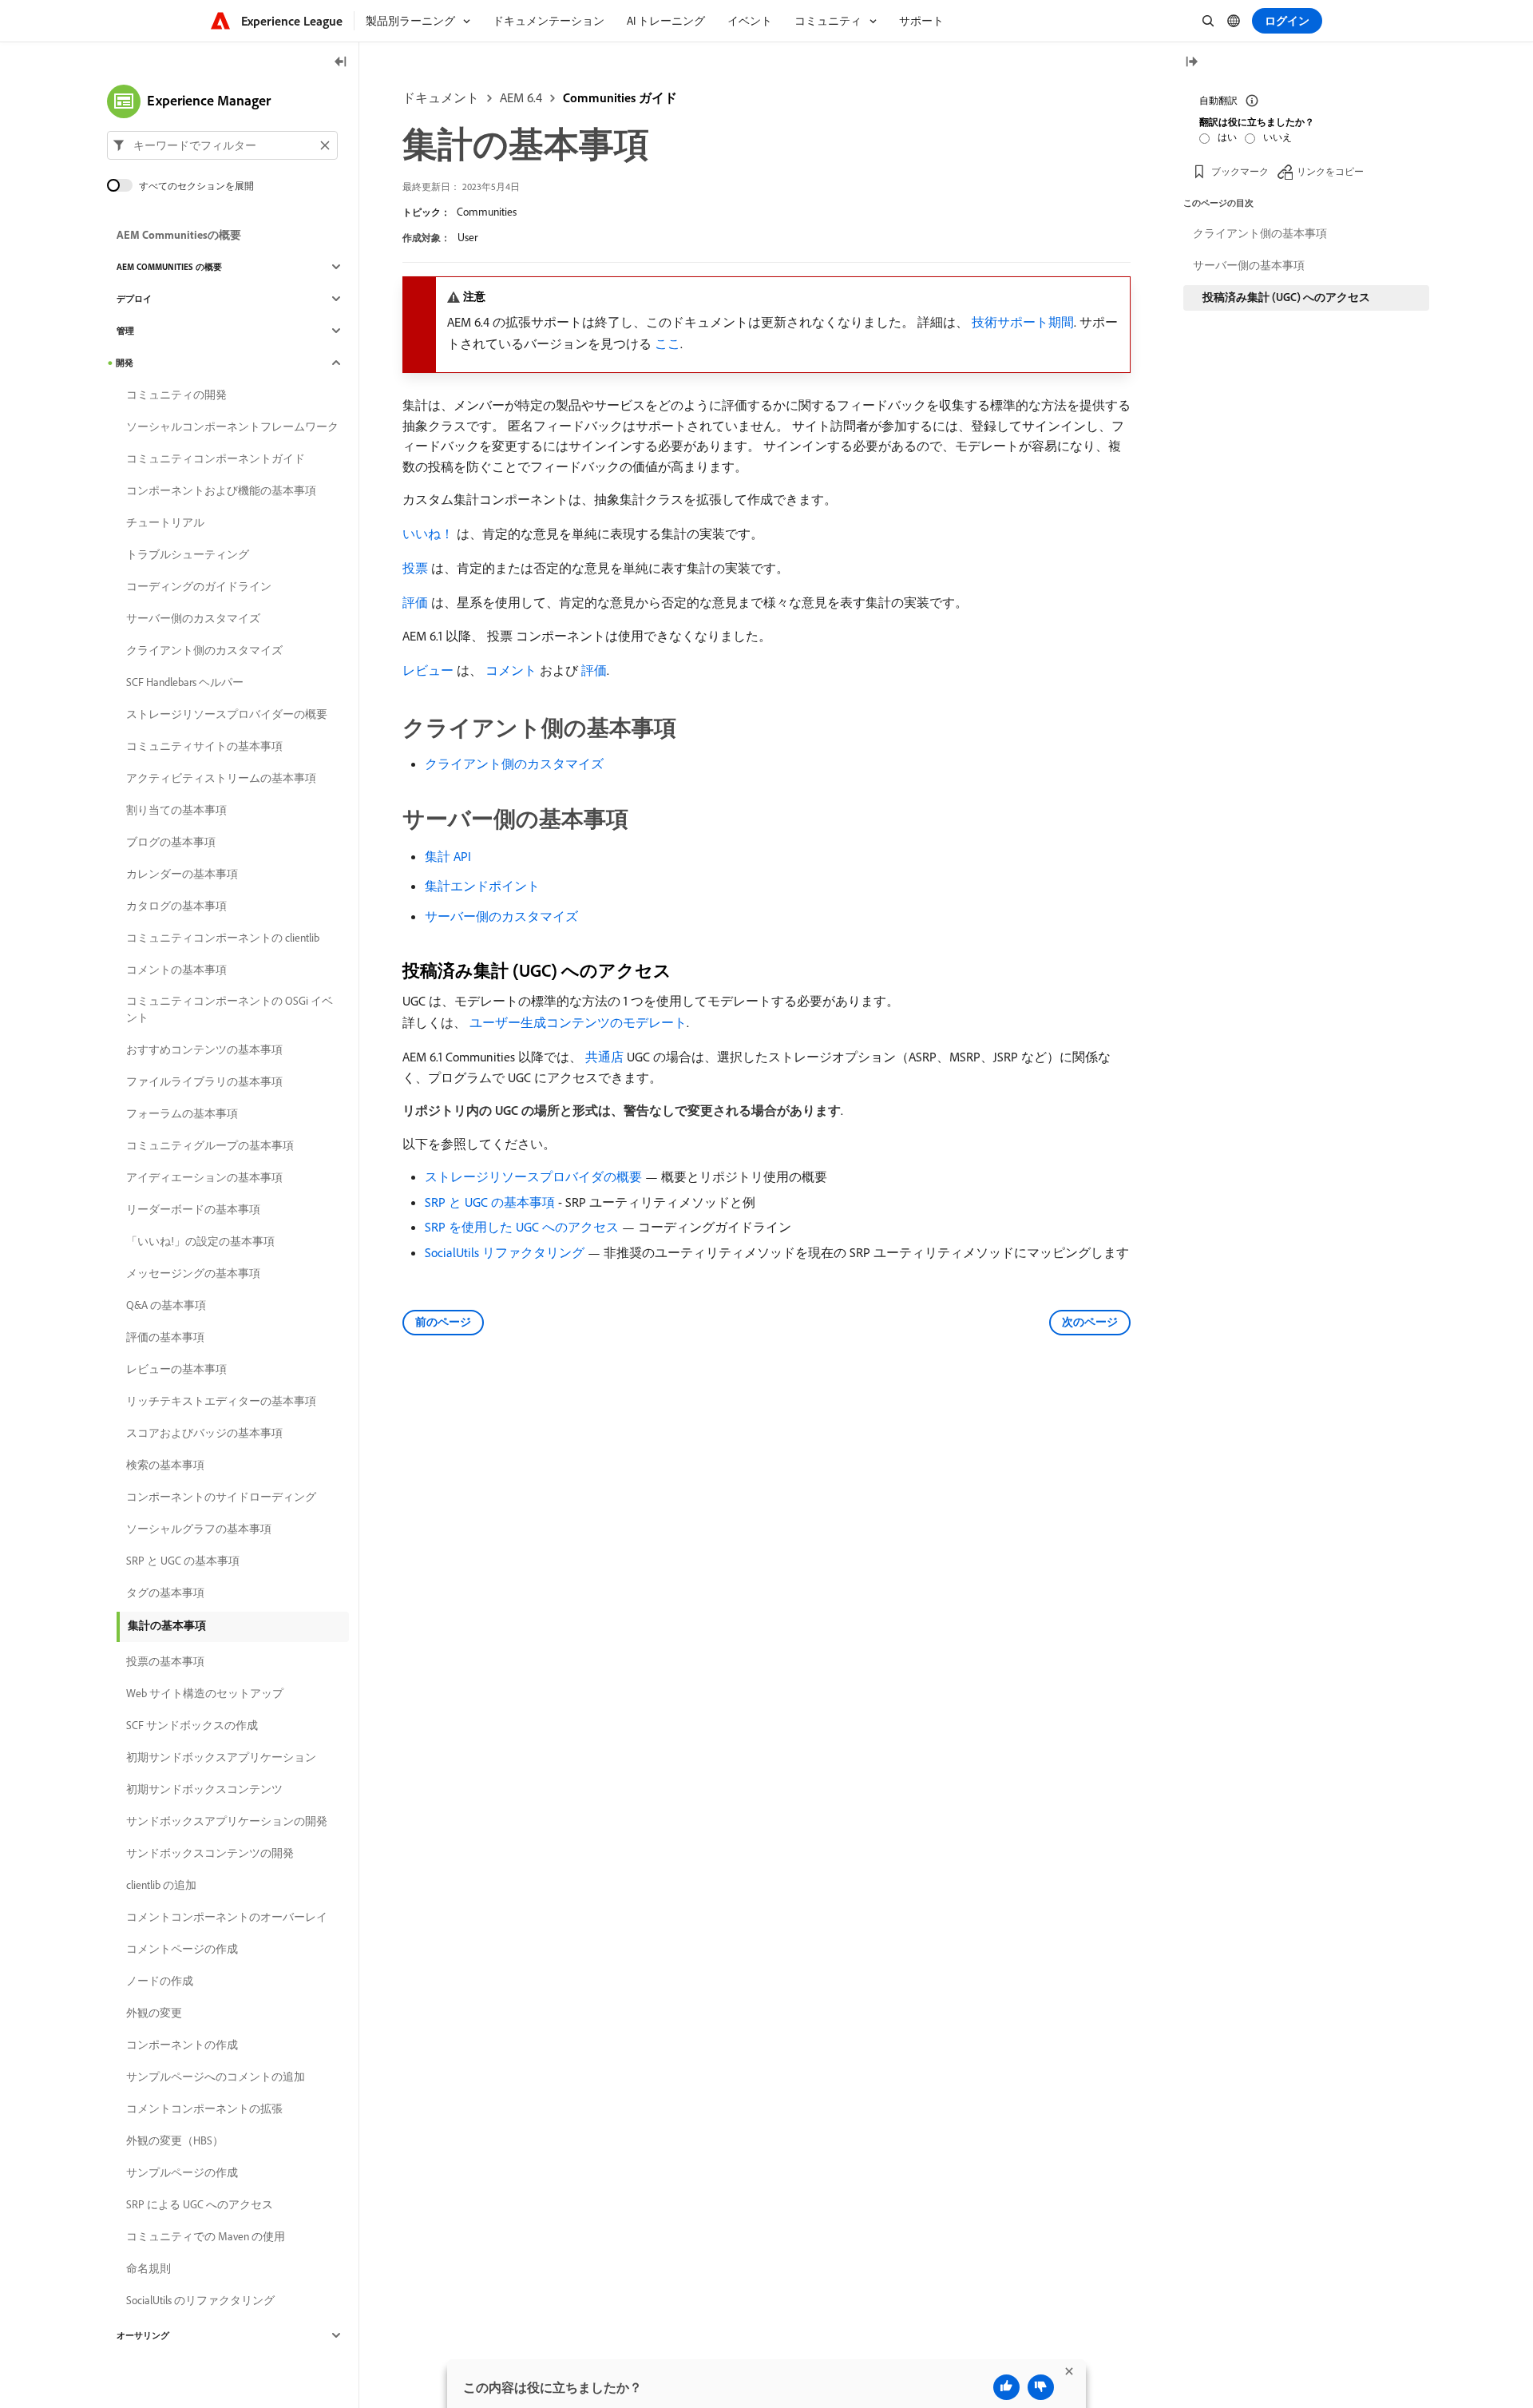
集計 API (448, 856)
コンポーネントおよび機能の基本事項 (221, 490)
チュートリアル (165, 522)
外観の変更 (154, 2013)
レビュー (428, 670)
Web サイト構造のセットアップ (205, 1693)
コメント (511, 670)
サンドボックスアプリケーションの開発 (227, 1821)
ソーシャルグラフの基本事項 (199, 1529)
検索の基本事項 (165, 1465)
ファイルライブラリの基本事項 (204, 1081)
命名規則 (149, 2268)
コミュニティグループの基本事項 (210, 1145)
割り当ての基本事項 (176, 810)
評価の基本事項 (165, 1337)
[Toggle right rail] (1191, 63)
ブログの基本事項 (171, 842)
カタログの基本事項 (176, 906)
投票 (415, 568)
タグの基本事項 (165, 1593)
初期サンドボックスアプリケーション (221, 1757)
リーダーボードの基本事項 (193, 1209)
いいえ (1277, 137)
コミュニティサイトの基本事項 (204, 746)
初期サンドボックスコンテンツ (204, 1789)
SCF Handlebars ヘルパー (185, 682)
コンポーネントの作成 (182, 2045)
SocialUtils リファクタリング (505, 1252)
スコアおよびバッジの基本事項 (204, 1433)
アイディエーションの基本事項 (204, 1177)
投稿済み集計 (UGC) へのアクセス (1286, 297)
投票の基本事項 (165, 1661)
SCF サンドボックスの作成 (192, 1725)
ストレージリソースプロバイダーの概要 (227, 714)
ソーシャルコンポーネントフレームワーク (232, 426)
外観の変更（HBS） (175, 2140)
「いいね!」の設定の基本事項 (200, 1241)
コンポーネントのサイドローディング (221, 1497)
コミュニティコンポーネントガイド (216, 458)
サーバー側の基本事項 (1249, 265)
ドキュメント (441, 97)
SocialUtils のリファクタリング (200, 2300)
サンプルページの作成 (182, 2172)
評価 (415, 602)
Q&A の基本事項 (166, 1305)
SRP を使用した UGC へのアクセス (522, 1227)
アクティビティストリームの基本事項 (221, 778)
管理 (125, 331)
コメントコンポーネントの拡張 (204, 2108)
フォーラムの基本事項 (182, 1113)
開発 (125, 363)
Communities (487, 212)
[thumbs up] (1006, 2387)
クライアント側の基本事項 (1260, 233)
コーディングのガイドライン (199, 586)
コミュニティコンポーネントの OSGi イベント (230, 1009)
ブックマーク (1240, 171)
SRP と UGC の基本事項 (490, 1202)
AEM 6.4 (521, 97)
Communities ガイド (620, 97)
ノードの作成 (160, 1981)
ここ (667, 343)
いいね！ (428, 534)
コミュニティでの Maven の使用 (206, 2236)
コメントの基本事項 (176, 970)
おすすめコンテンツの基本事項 (204, 1049)
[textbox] (222, 145)
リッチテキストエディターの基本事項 (221, 1401)
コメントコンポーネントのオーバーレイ (227, 1917)
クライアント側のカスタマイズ (514, 764)
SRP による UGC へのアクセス (200, 2204)
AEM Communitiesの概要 (179, 235)
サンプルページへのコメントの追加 (216, 2077)
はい (1227, 137)
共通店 (604, 1057)
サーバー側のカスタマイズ (501, 916)
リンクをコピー (1330, 171)
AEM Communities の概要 (169, 267)
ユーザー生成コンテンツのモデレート (578, 1022)
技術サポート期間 (1023, 322)
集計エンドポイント (482, 886)
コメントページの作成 (182, 1949)
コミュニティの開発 (176, 395)
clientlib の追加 (161, 1885)
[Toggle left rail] (341, 63)
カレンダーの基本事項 (182, 874)
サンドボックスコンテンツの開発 (210, 1853)
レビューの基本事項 (176, 1369)
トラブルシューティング (188, 554)
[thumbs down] (1041, 2387)
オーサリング (143, 2335)
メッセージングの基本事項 (193, 1273)
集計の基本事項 (167, 1625)
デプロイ (134, 299)
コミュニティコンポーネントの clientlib (223, 938)
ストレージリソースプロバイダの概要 (533, 1176)
